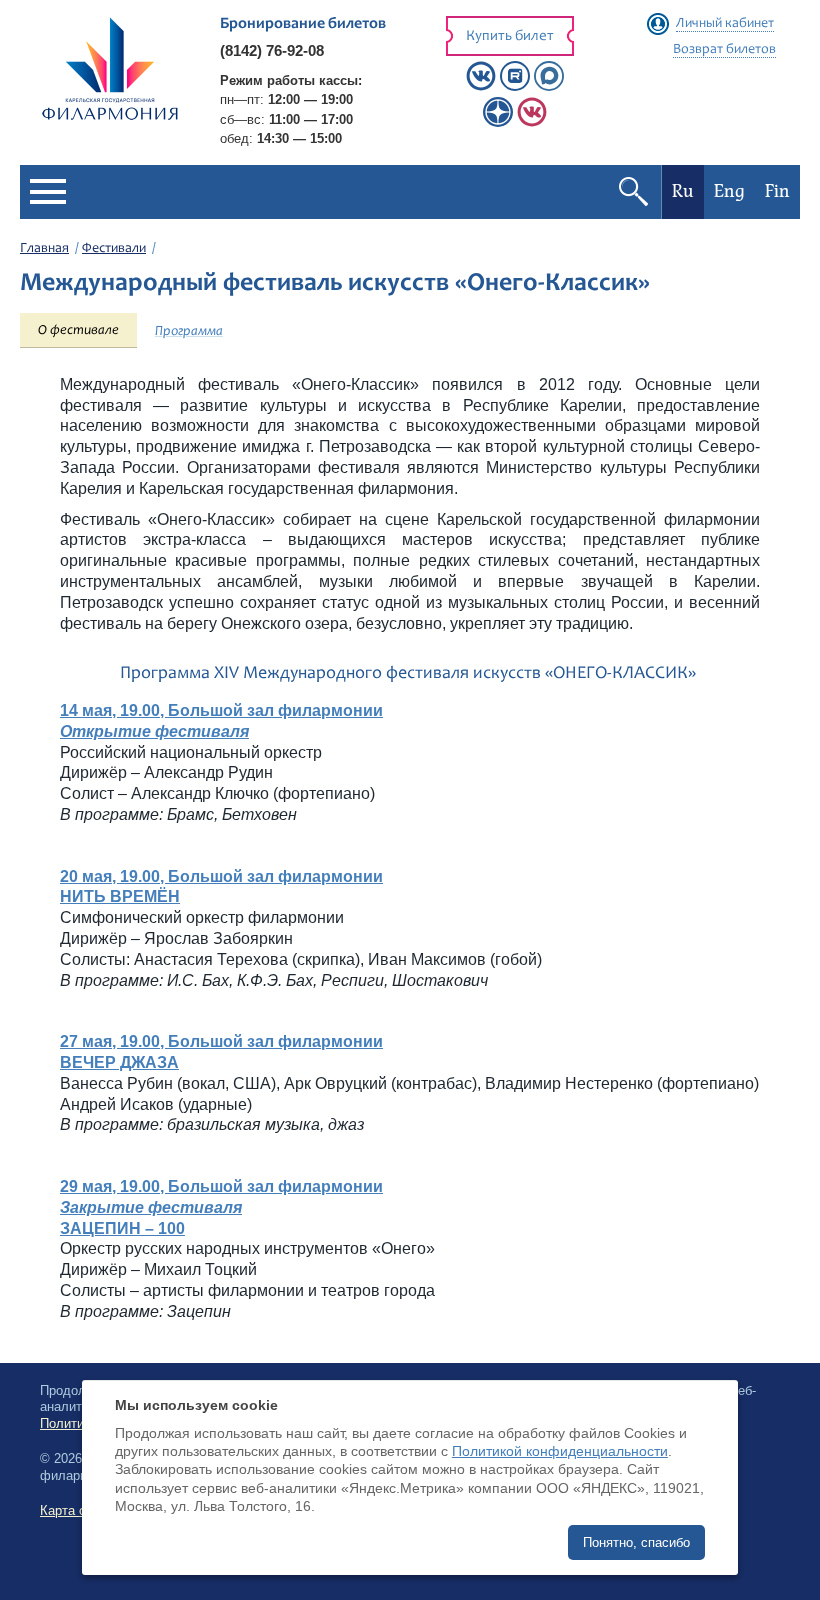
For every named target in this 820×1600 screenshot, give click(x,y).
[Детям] (532, 122)
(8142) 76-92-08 (272, 50)
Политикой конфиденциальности (560, 1451)
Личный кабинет (725, 24)
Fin (777, 191)
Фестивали (114, 249)
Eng (729, 191)
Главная (44, 249)
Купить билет (510, 36)
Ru (683, 191)
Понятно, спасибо (636, 1542)
